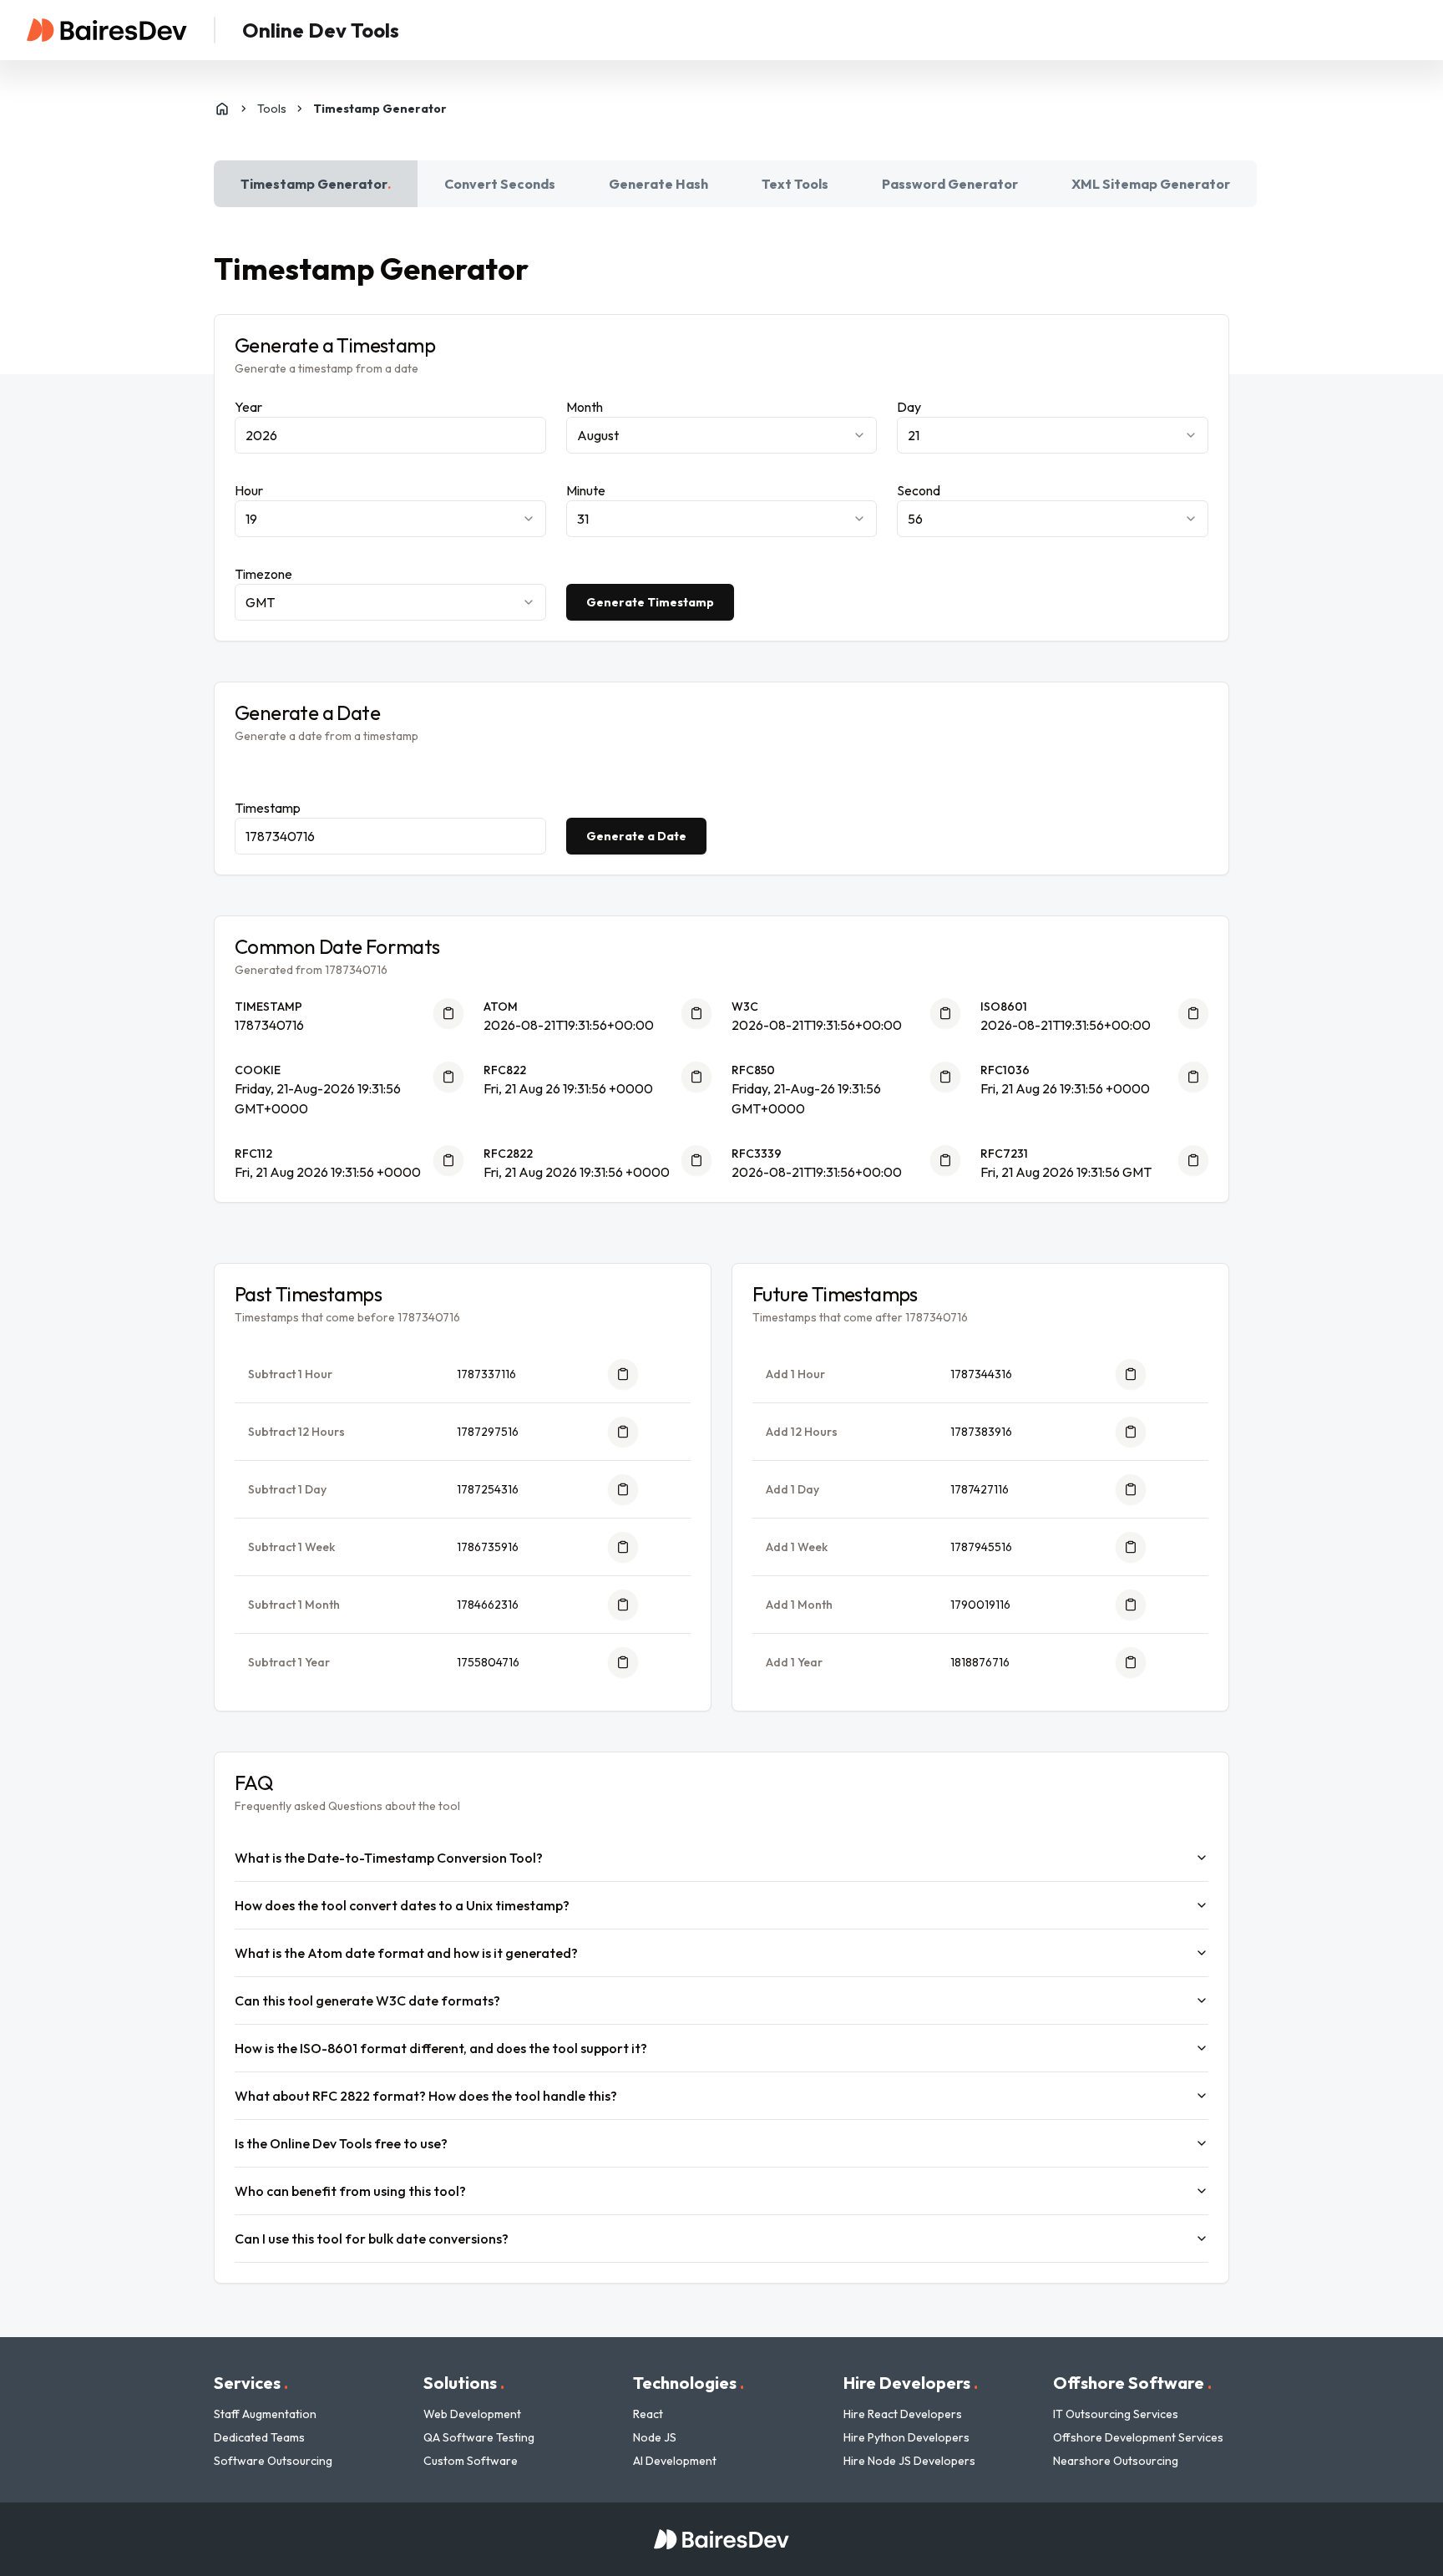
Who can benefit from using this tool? (350, 2191)
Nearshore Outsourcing (1116, 2461)
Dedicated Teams (259, 2437)
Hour (249, 490)
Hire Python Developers (906, 2437)
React (648, 2414)
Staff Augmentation (265, 2414)
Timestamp (268, 808)
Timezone (263, 574)
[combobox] (722, 435)
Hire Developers (911, 2383)
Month (585, 407)
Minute (586, 490)
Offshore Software (1132, 2383)
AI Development (675, 2461)
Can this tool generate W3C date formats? (367, 2000)
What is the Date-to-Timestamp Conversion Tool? (389, 1858)
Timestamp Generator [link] (380, 109)
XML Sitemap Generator (1151, 184)
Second (919, 490)
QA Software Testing (479, 2437)
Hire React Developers (903, 2414)
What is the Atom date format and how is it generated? (406, 1953)
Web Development (472, 2414)
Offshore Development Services (1138, 2437)
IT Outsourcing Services (1116, 2414)
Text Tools (795, 184)
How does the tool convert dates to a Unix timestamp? (402, 1905)
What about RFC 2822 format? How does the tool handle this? (426, 2096)
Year (248, 407)
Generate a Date (636, 836)
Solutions (464, 2383)
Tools (272, 109)
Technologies (689, 2383)
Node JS (655, 2437)
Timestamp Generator (316, 184)
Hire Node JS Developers (909, 2461)
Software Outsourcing (273, 2461)
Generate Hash (658, 184)
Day (909, 407)
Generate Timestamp (650, 602)
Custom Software (471, 2461)
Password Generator (950, 184)
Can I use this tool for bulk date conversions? (372, 2239)
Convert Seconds (500, 184)
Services (251, 2383)
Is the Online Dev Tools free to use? (341, 2143)
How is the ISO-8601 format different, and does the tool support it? (441, 2048)
